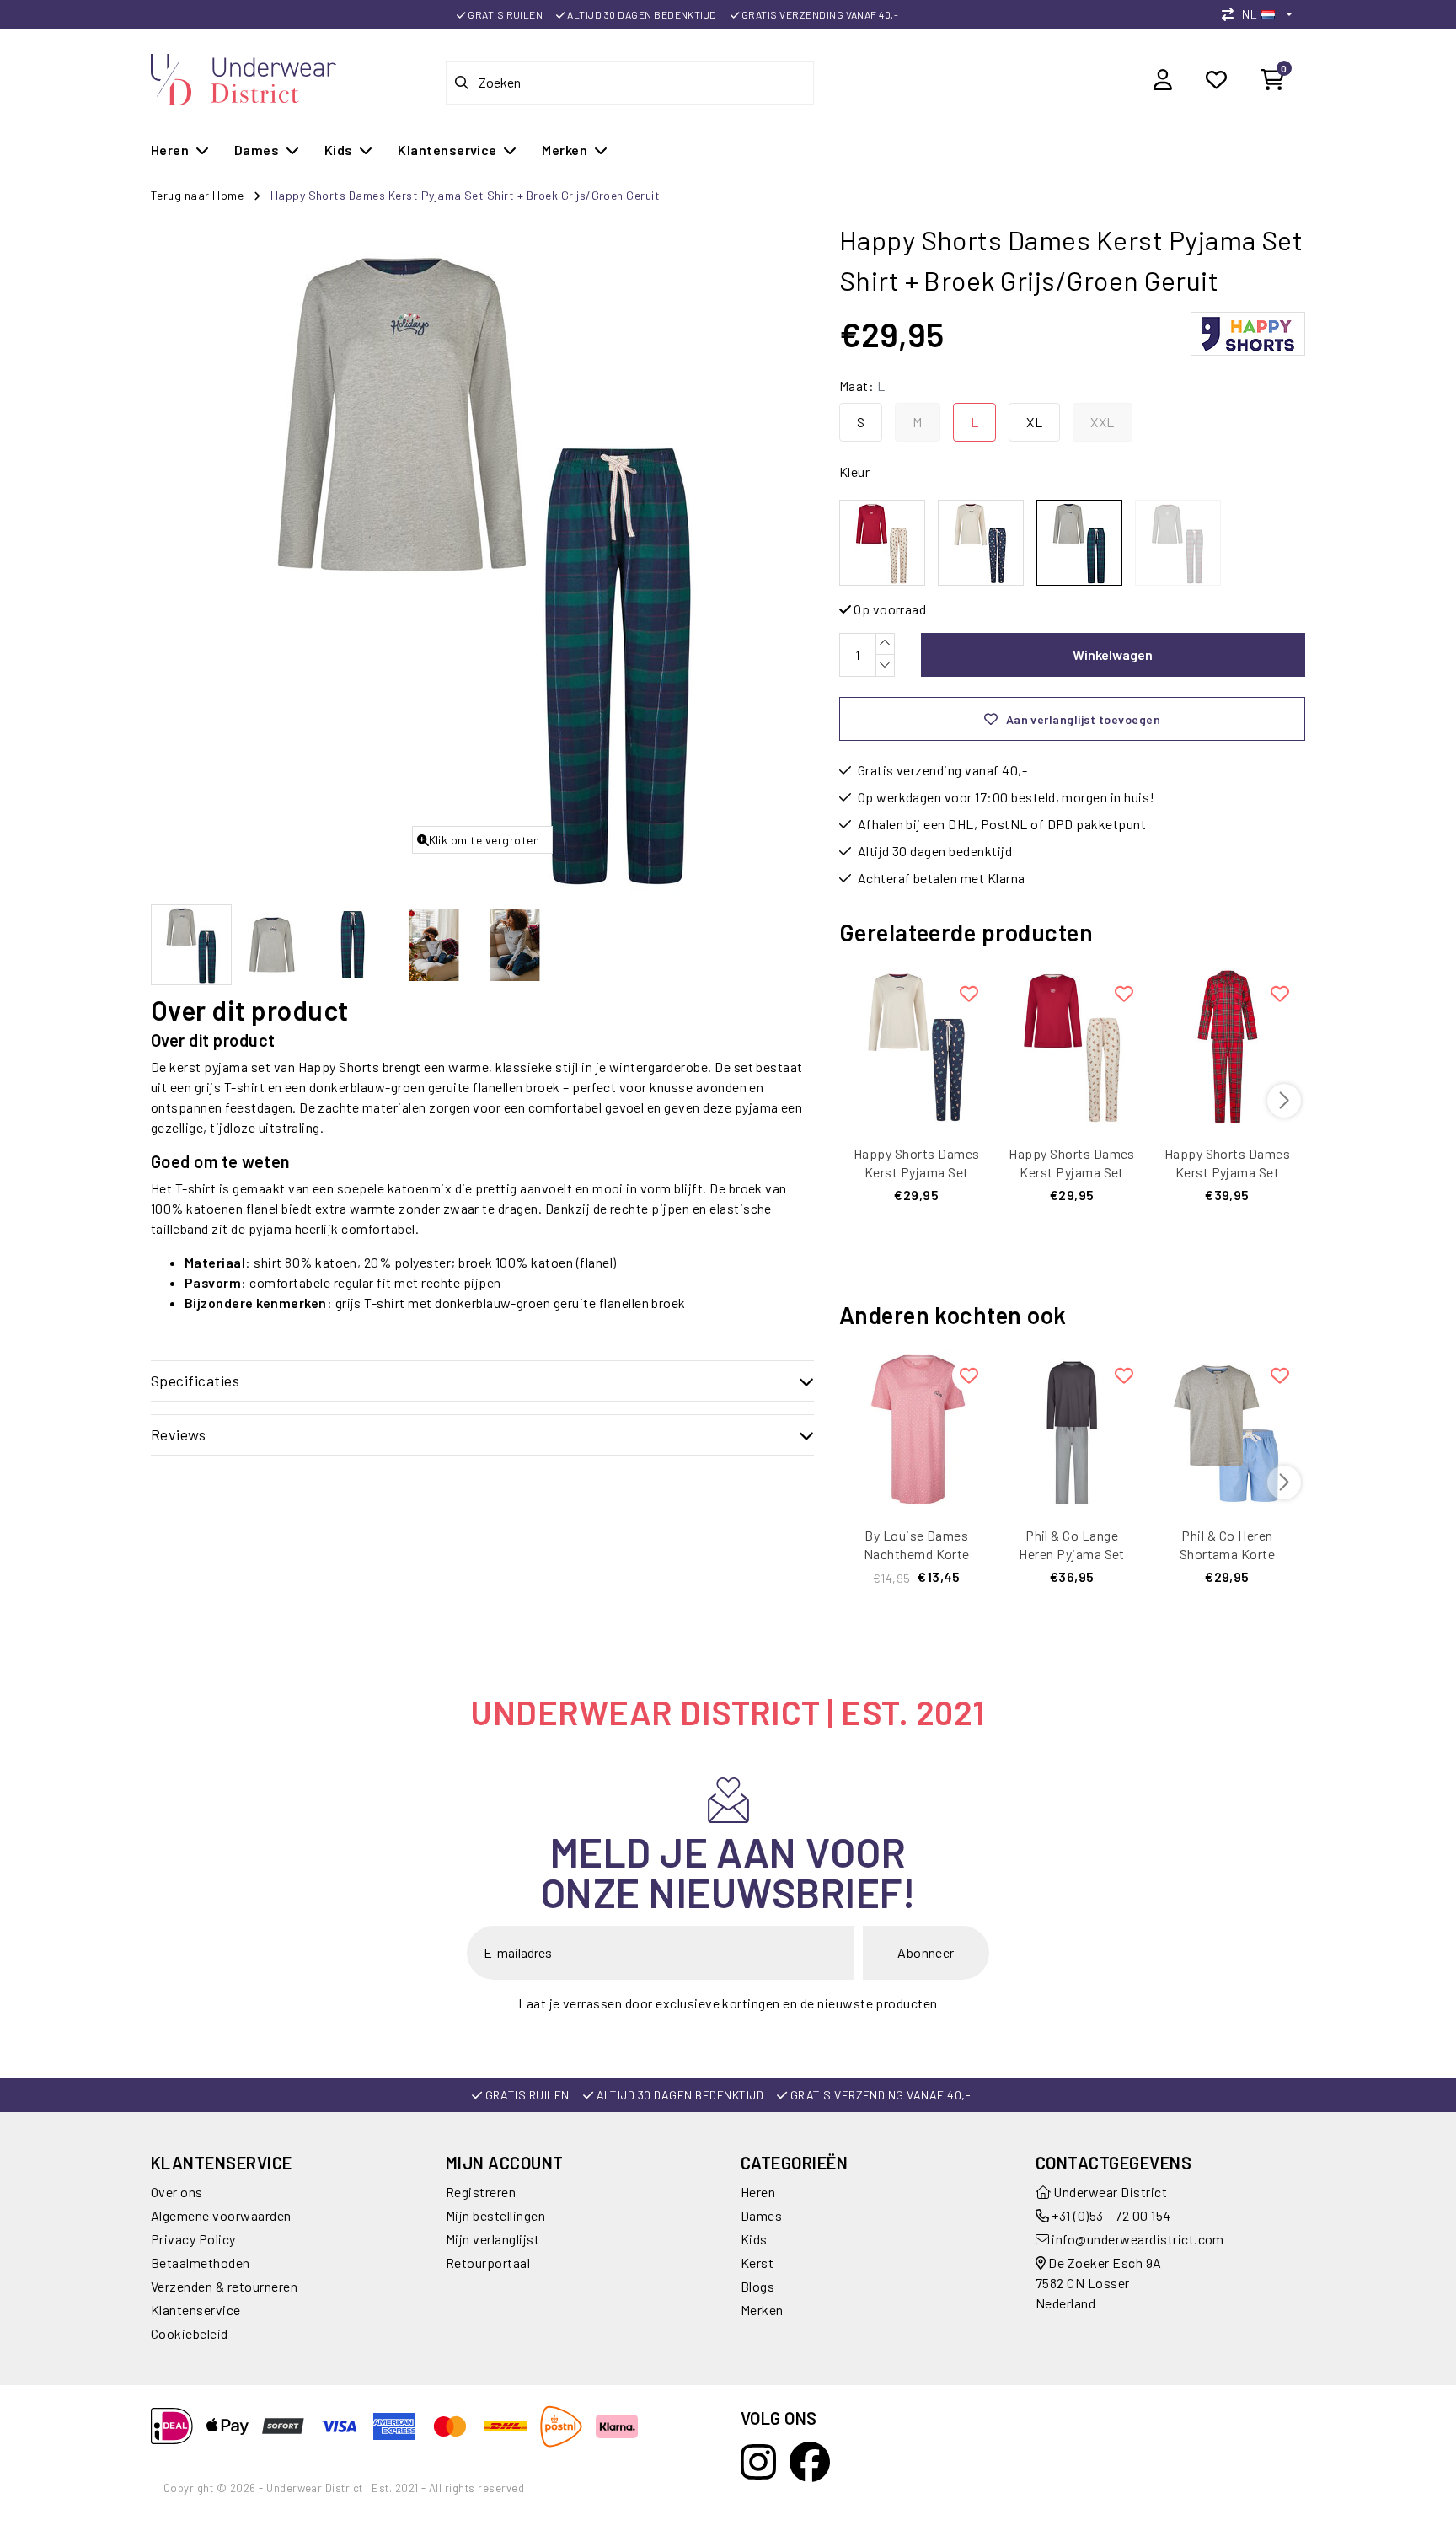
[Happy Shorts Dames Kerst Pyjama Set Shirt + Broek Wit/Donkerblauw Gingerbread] (917, 1045)
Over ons (177, 2192)
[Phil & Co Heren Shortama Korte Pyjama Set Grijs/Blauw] (1227, 1428)
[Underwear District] (244, 77)
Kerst (757, 2263)
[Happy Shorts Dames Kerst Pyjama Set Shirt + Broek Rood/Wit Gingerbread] (1072, 1045)
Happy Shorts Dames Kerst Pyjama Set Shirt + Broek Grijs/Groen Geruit (466, 195)
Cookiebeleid (190, 2333)
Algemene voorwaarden (221, 2215)
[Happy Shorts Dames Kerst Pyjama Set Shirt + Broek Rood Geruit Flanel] (1227, 1045)
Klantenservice (196, 2310)
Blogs (757, 2286)
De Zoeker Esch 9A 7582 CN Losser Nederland (1099, 2283)
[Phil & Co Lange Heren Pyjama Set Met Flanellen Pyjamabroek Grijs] (1072, 1428)
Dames (761, 2215)
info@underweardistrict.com (1137, 2239)
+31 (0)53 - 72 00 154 (1110, 2215)
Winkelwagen (1113, 654)
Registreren (481, 2192)
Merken (762, 2310)
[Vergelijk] (1232, 14)
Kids (754, 2239)
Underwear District (1109, 2192)
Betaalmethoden (201, 2263)
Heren (758, 2192)
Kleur (854, 472)
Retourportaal (488, 2263)
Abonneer (926, 1952)
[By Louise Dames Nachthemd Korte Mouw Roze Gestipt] (917, 1428)
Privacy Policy (193, 2239)
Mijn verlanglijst (492, 2239)
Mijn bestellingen (495, 2215)
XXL (1102, 422)
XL (1034, 422)
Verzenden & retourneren (224, 2286)
